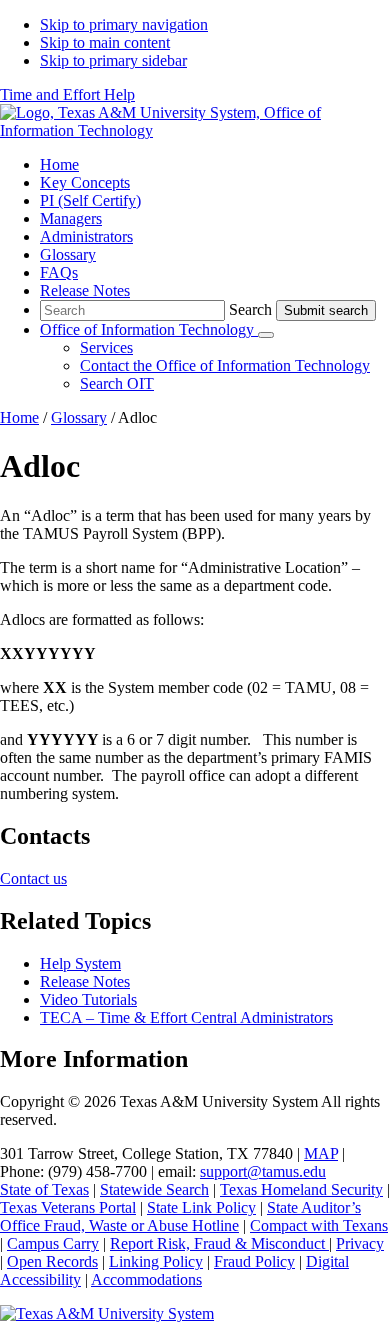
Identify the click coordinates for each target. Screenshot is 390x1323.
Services (106, 347)
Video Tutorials (88, 999)
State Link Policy (201, 1207)
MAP (321, 1153)
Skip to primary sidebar (113, 60)
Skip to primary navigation (124, 24)
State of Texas (44, 1189)
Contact (225, 365)
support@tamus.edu (263, 1171)
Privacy (360, 1243)
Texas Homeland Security (301, 1189)
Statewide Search (154, 1189)
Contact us (33, 878)
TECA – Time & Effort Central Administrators (186, 1017)
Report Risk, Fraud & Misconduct (219, 1243)
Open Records (52, 1261)
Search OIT (117, 383)
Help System (80, 963)
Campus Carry (53, 1243)
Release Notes (85, 981)
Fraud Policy (254, 1261)
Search (250, 309)
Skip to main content (105, 42)
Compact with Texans (319, 1225)
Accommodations (146, 1279)
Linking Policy (156, 1261)
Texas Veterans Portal (68, 1207)
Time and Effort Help (67, 94)
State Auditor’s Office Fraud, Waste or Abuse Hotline (180, 1216)
